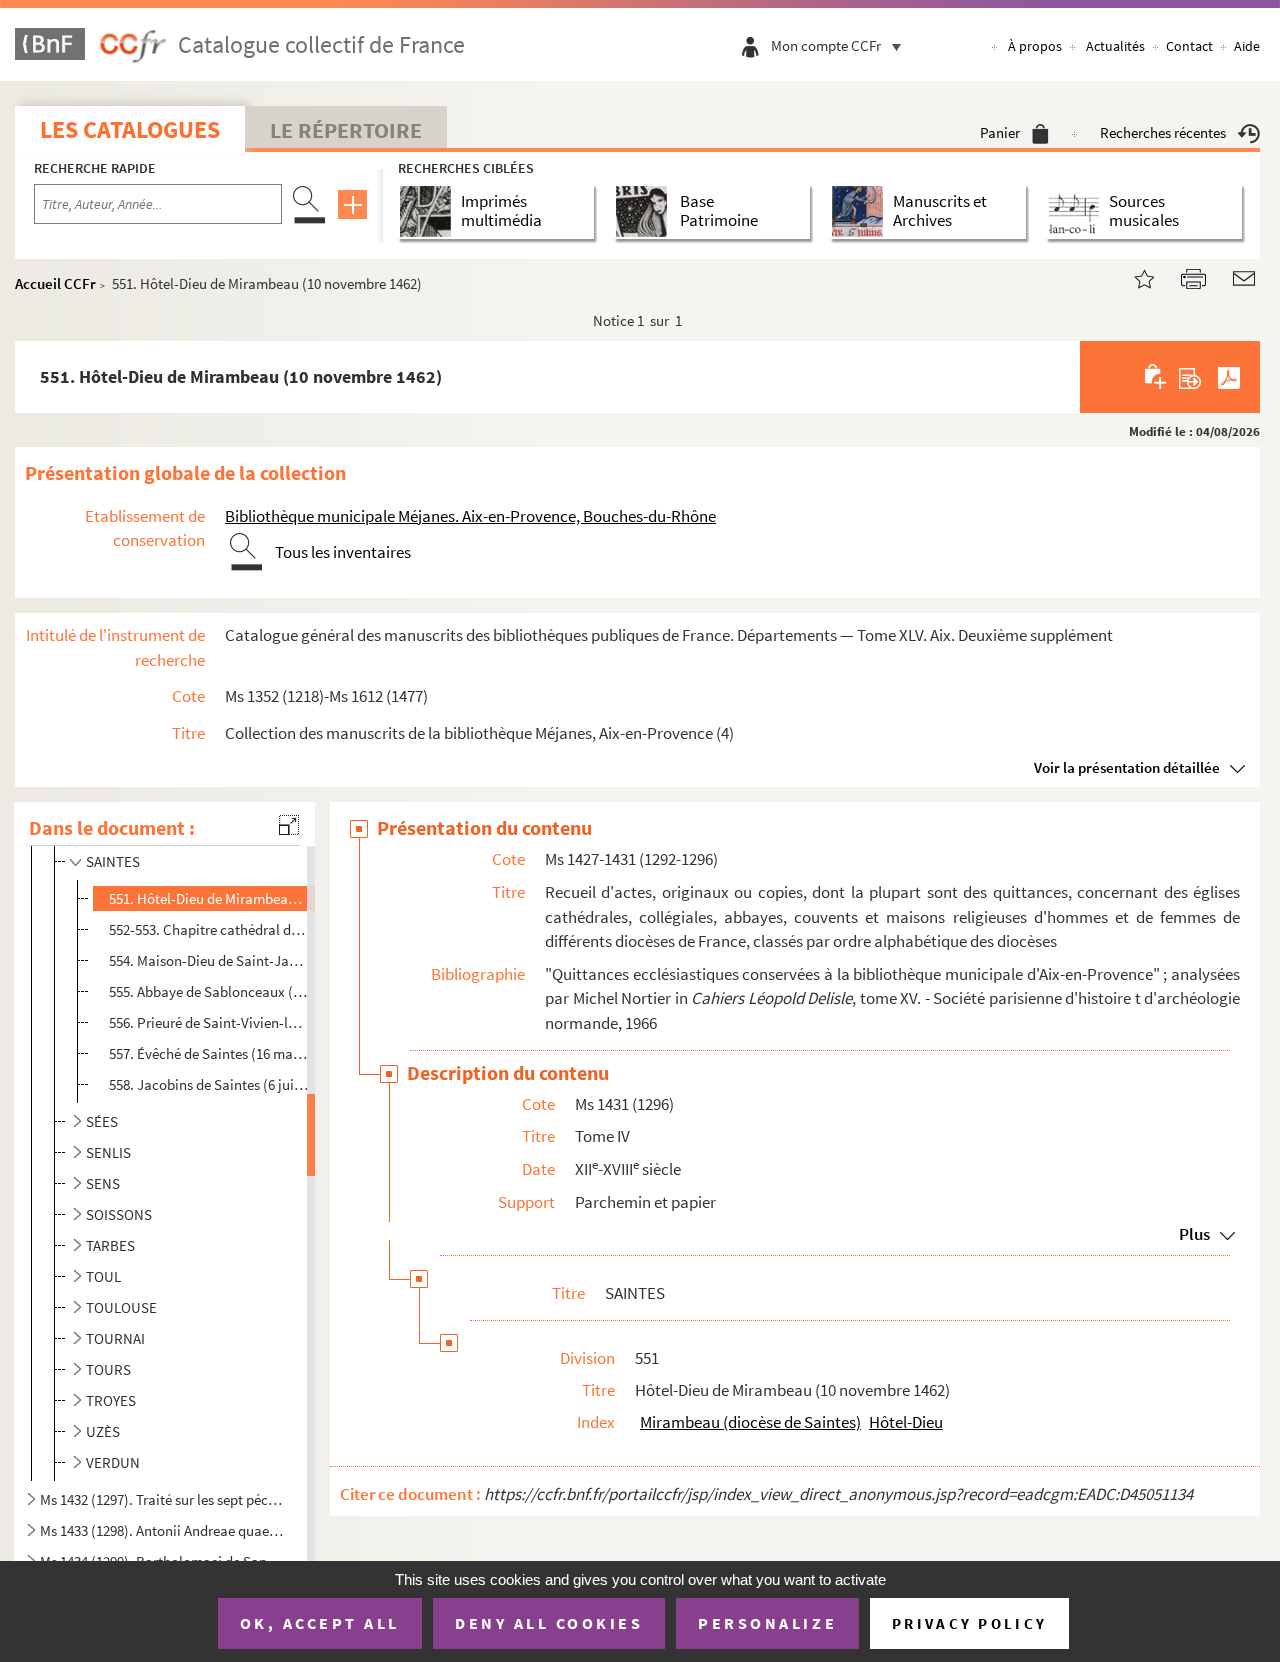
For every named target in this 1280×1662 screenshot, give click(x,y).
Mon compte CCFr (826, 45)
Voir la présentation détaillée (1127, 767)
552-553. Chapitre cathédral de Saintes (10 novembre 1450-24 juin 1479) (209, 929)
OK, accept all (320, 1623)
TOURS (108, 1369)
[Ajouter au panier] (1156, 377)
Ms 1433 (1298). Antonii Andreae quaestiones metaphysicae (163, 1530)
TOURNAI (115, 1338)
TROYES (111, 1400)
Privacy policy (969, 1623)
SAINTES (113, 861)
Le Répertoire (346, 130)
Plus (1194, 1234)
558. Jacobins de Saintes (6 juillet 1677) (209, 1084)
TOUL (103, 1276)
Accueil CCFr (55, 283)
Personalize (767, 1623)
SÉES (102, 1121)
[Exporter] (1190, 377)
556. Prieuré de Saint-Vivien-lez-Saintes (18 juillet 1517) (209, 1022)
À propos (1035, 46)
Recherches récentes (1163, 132)
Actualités (1115, 46)
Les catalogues (130, 129)
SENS (103, 1183)
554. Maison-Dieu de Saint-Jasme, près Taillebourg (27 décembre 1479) (209, 960)
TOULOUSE (121, 1307)
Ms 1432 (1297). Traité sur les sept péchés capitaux (163, 1499)
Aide (1247, 46)
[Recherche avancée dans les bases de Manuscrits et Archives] (861, 211)
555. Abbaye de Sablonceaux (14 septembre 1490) (209, 991)
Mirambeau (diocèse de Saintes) (750, 1422)
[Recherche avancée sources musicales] (1077, 211)
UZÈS (103, 1431)
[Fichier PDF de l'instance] (1229, 377)
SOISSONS (119, 1214)
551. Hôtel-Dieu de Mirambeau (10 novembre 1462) (209, 898)
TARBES (110, 1245)
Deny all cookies (549, 1623)
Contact (1189, 46)
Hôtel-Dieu (906, 1422)
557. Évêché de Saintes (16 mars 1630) (209, 1053)
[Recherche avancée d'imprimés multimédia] (429, 211)
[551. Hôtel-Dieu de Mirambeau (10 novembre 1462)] (1132, 276)
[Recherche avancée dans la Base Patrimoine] (645, 211)
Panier (1000, 132)
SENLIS (108, 1152)
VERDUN (113, 1462)
